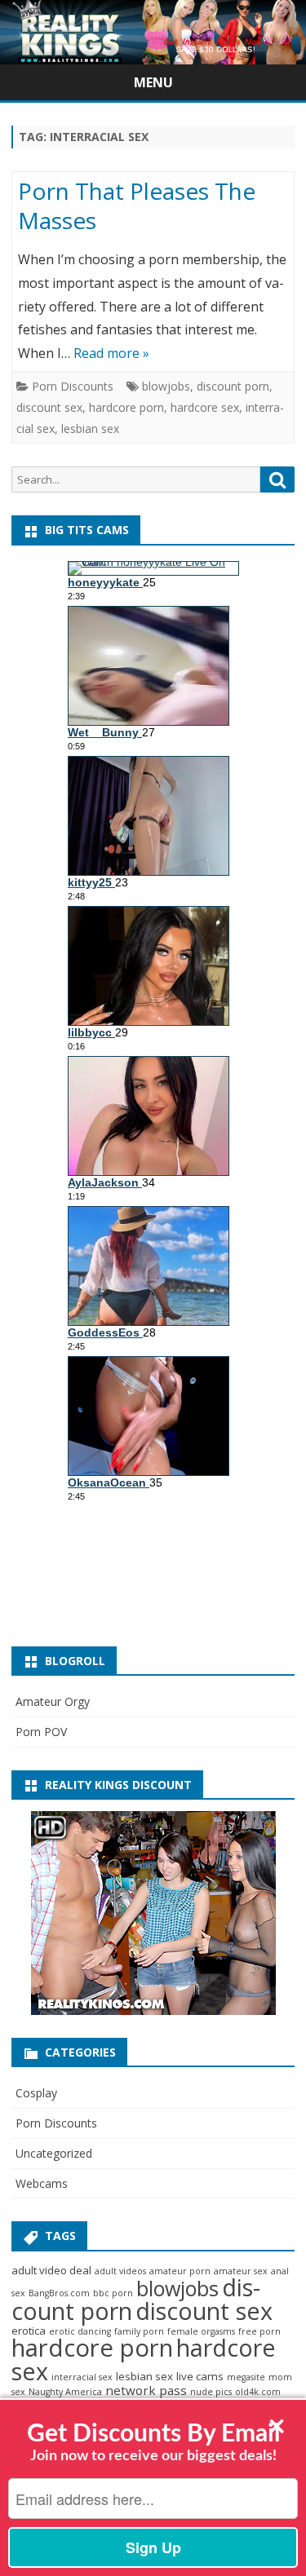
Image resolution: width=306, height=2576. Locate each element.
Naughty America (65, 2392)
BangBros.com (59, 2293)
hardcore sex (205, 407)
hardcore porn (126, 407)
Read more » (111, 353)
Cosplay (36, 2093)
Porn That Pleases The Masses (137, 205)
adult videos (120, 2271)
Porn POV (41, 1732)
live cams (200, 2376)
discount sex (49, 407)
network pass (146, 2390)
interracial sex (82, 2377)
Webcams (42, 2183)
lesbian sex (90, 429)
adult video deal (51, 2270)
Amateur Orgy (53, 1701)
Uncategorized (54, 2153)
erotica (29, 2331)
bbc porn (113, 2293)
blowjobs (166, 386)
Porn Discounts (73, 386)
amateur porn (180, 2271)
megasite (246, 2377)
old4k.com (258, 2392)
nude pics (211, 2392)
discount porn (233, 386)
